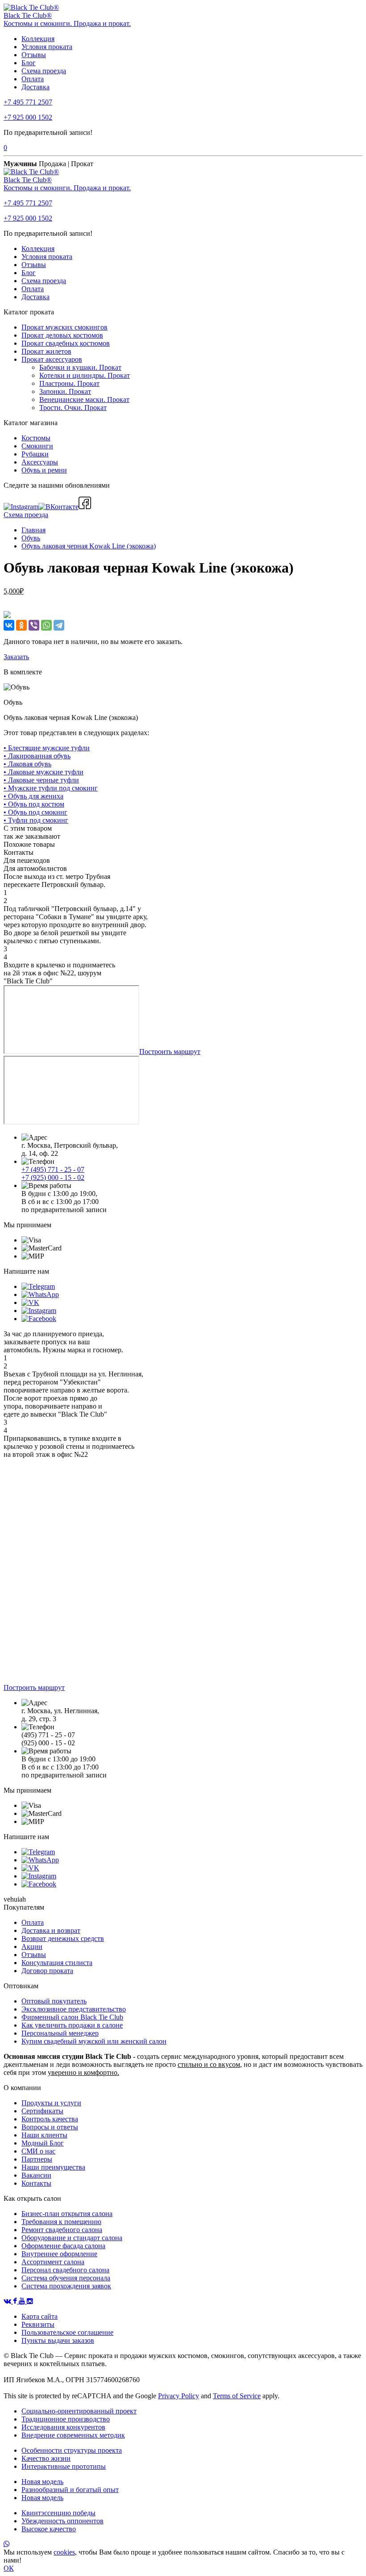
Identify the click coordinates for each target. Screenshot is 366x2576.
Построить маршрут (170, 1052)
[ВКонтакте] (9, 625)
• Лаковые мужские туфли (44, 772)
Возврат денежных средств (63, 1938)
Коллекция (38, 39)
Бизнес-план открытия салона (67, 2214)
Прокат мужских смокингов (64, 327)
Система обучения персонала (66, 2278)
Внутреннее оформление (59, 2254)
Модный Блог (43, 2143)
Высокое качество (49, 2529)
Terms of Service (237, 2396)
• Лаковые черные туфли (41, 780)
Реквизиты (38, 2324)
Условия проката (47, 47)
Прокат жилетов (46, 351)
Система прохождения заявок (66, 2286)
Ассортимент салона (53, 2262)
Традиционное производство (66, 2419)
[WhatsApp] (46, 625)
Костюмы (36, 438)
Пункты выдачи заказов (58, 2340)
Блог (29, 63)
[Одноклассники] (21, 625)
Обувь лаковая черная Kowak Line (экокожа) (89, 546)
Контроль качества (50, 2119)
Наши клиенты (44, 2135)
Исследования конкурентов (63, 2427)
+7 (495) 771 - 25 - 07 (53, 1169)
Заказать (16, 657)
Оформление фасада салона (63, 2246)
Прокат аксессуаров (52, 359)
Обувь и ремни (44, 470)
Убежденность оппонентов (62, 2521)
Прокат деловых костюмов (62, 335)
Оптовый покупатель (54, 2001)
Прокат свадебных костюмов (66, 343)
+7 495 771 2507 (28, 102)
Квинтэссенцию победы (58, 2513)
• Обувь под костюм (34, 804)
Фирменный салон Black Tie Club (72, 2017)
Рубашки (35, 454)
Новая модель (42, 2482)
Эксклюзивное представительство (74, 2009)
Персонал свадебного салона (65, 2270)
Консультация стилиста (57, 1963)
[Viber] (34, 625)
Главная (33, 530)
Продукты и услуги (51, 2103)
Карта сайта (40, 2316)
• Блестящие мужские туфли (47, 748)
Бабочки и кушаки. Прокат (80, 367)
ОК (9, 2568)
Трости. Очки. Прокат (73, 408)
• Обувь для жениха (33, 796)
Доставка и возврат (51, 1930)
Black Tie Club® (28, 15)
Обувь (31, 538)
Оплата (33, 79)
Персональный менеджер (60, 2033)
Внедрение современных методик (73, 2435)
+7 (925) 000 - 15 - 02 (53, 1177)
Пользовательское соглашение (67, 2332)
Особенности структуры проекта (72, 2450)
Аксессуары (40, 462)
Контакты (36, 2183)
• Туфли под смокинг (36, 820)
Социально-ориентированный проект (79, 2411)
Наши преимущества (53, 2167)
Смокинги (37, 446)
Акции (32, 1947)
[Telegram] (59, 625)
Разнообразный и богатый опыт (70, 2490)
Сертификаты (42, 2111)
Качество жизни (46, 2458)
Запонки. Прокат (65, 391)
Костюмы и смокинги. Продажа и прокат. (67, 23)
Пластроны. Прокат (69, 383)
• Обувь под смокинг (35, 812)
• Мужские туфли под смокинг (51, 788)
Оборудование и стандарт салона (72, 2238)
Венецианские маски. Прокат (84, 399)
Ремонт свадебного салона (62, 2230)
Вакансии (36, 2175)
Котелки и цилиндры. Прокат (85, 375)
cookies (64, 2552)
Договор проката (47, 1971)
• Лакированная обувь (37, 756)
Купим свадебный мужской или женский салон (94, 2041)
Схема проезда (44, 71)
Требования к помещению (61, 2222)
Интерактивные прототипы (64, 2466)
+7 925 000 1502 (28, 117)
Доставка (35, 87)
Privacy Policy (179, 2396)
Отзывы (34, 55)
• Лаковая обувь (27, 764)
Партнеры (37, 2159)
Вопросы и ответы (50, 2127)
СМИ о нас (38, 2151)
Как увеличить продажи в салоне (72, 2025)
